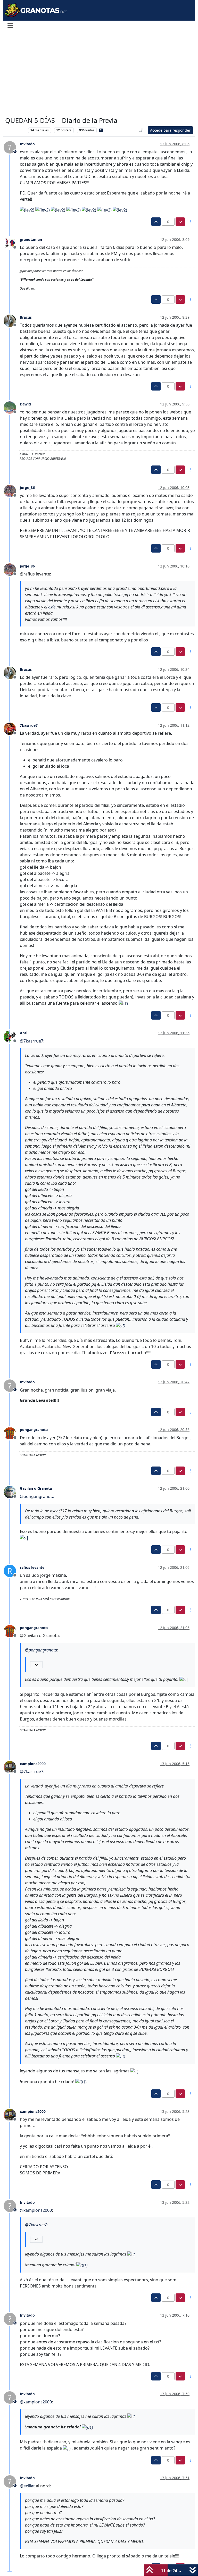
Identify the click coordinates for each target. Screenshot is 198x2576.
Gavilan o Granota (36, 1488)
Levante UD (15, 130)
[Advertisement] (99, 74)
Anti (24, 1033)
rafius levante (32, 1567)
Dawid (25, 404)
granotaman (31, 239)
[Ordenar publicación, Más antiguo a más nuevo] (141, 130)
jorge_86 (27, 488)
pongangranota (34, 1430)
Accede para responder (170, 130)
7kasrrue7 (29, 725)
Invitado (27, 144)
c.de (52, 607)
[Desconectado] (12, 242)
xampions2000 (33, 1764)
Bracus (26, 317)
